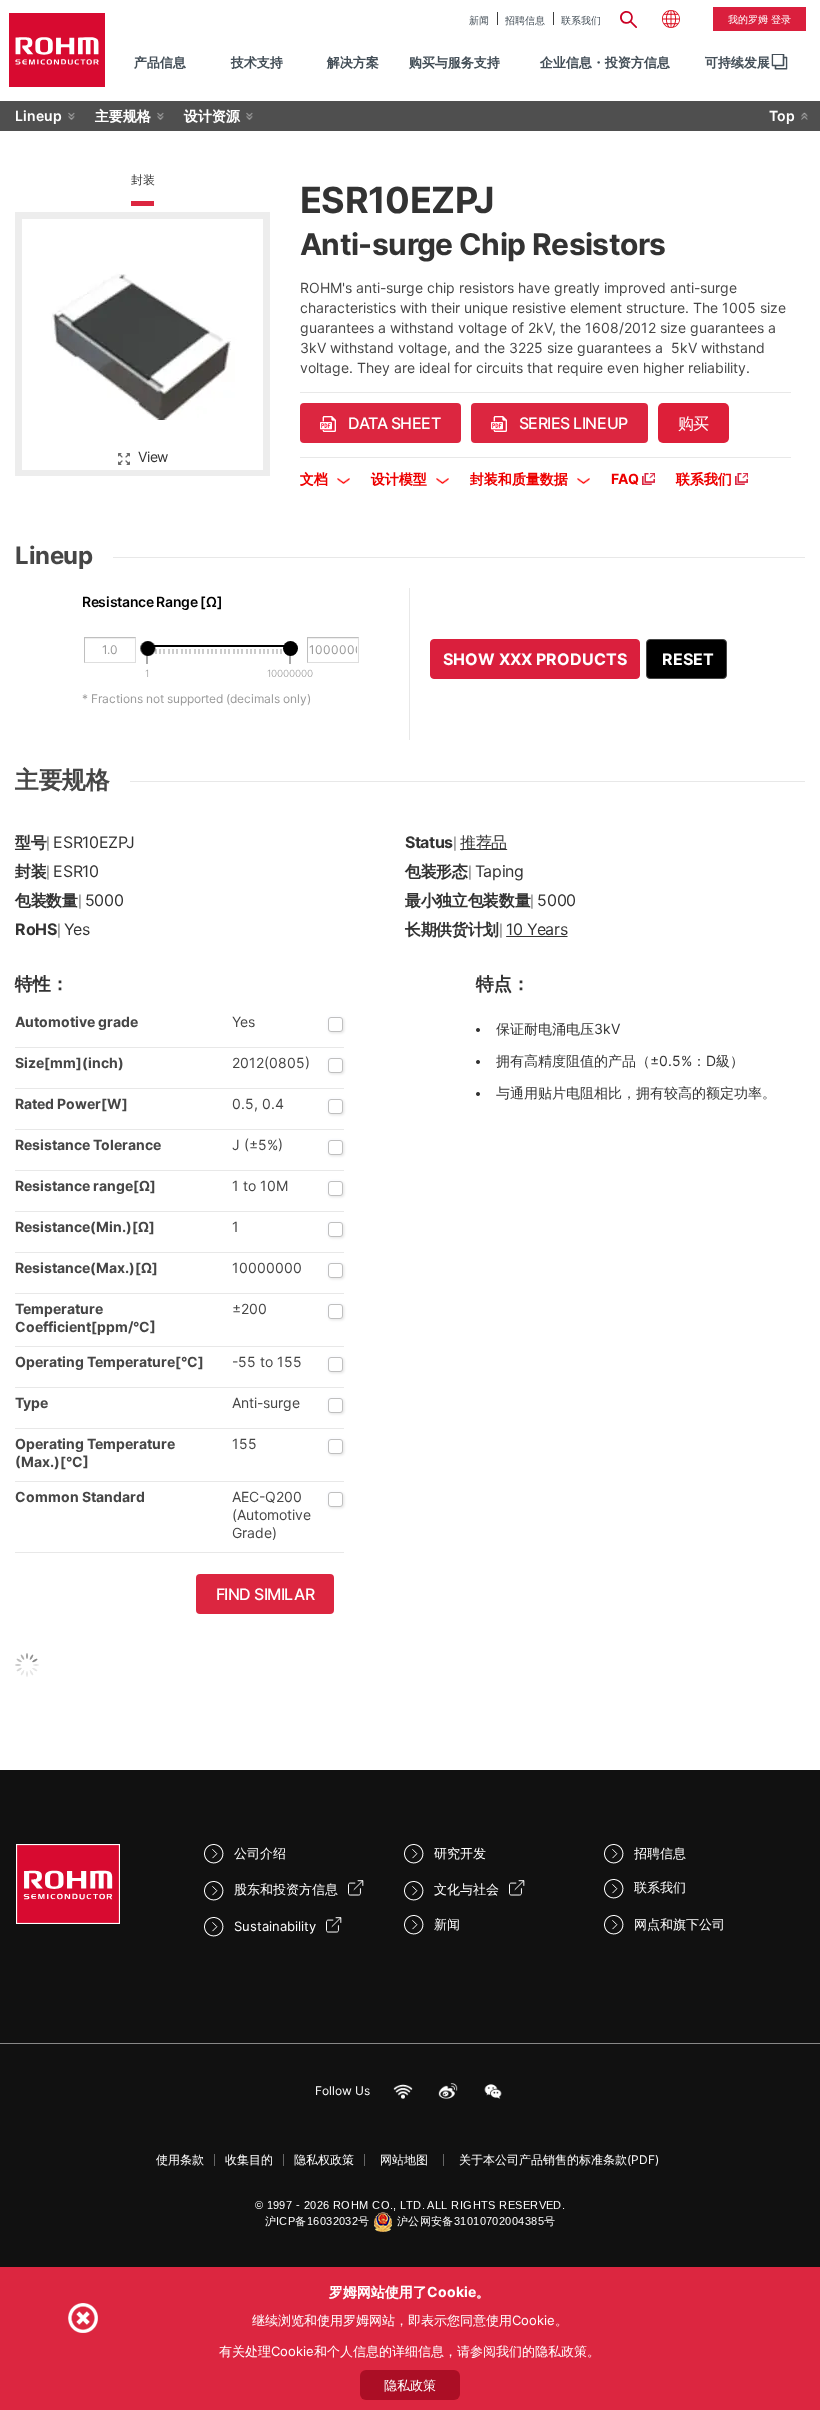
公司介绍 (260, 1853)
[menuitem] (737, 62)
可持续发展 (737, 62)
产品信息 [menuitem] (160, 62)
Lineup (38, 115)
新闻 (479, 19)
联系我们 (581, 19)
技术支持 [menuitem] (257, 62)
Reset (688, 659)
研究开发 (460, 1853)
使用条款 (180, 2159)
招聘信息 (525, 19)
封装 (143, 179)
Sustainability (275, 1926)
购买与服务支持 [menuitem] (454, 62)
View (153, 456)
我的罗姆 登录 (759, 19)
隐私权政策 (324, 2159)
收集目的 (249, 2159)
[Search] (629, 17)
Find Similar (265, 1594)
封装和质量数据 (520, 478)
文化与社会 (466, 1889)
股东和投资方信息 (286, 1889)
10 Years (536, 929)
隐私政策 (410, 2385)
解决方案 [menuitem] (353, 62)
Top (782, 115)
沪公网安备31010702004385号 (476, 2221)
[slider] (147, 648)
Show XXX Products (535, 659)
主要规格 (123, 115)
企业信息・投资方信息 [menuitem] (605, 62)
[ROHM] (57, 50)
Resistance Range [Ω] (152, 601)
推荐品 (483, 842)
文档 (315, 478)
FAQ (626, 478)
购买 (693, 423)
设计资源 (212, 115)
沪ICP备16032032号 (317, 2221)
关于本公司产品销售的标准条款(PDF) (559, 2159)
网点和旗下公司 (679, 1924)
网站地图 (404, 2159)
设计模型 (400, 478)
